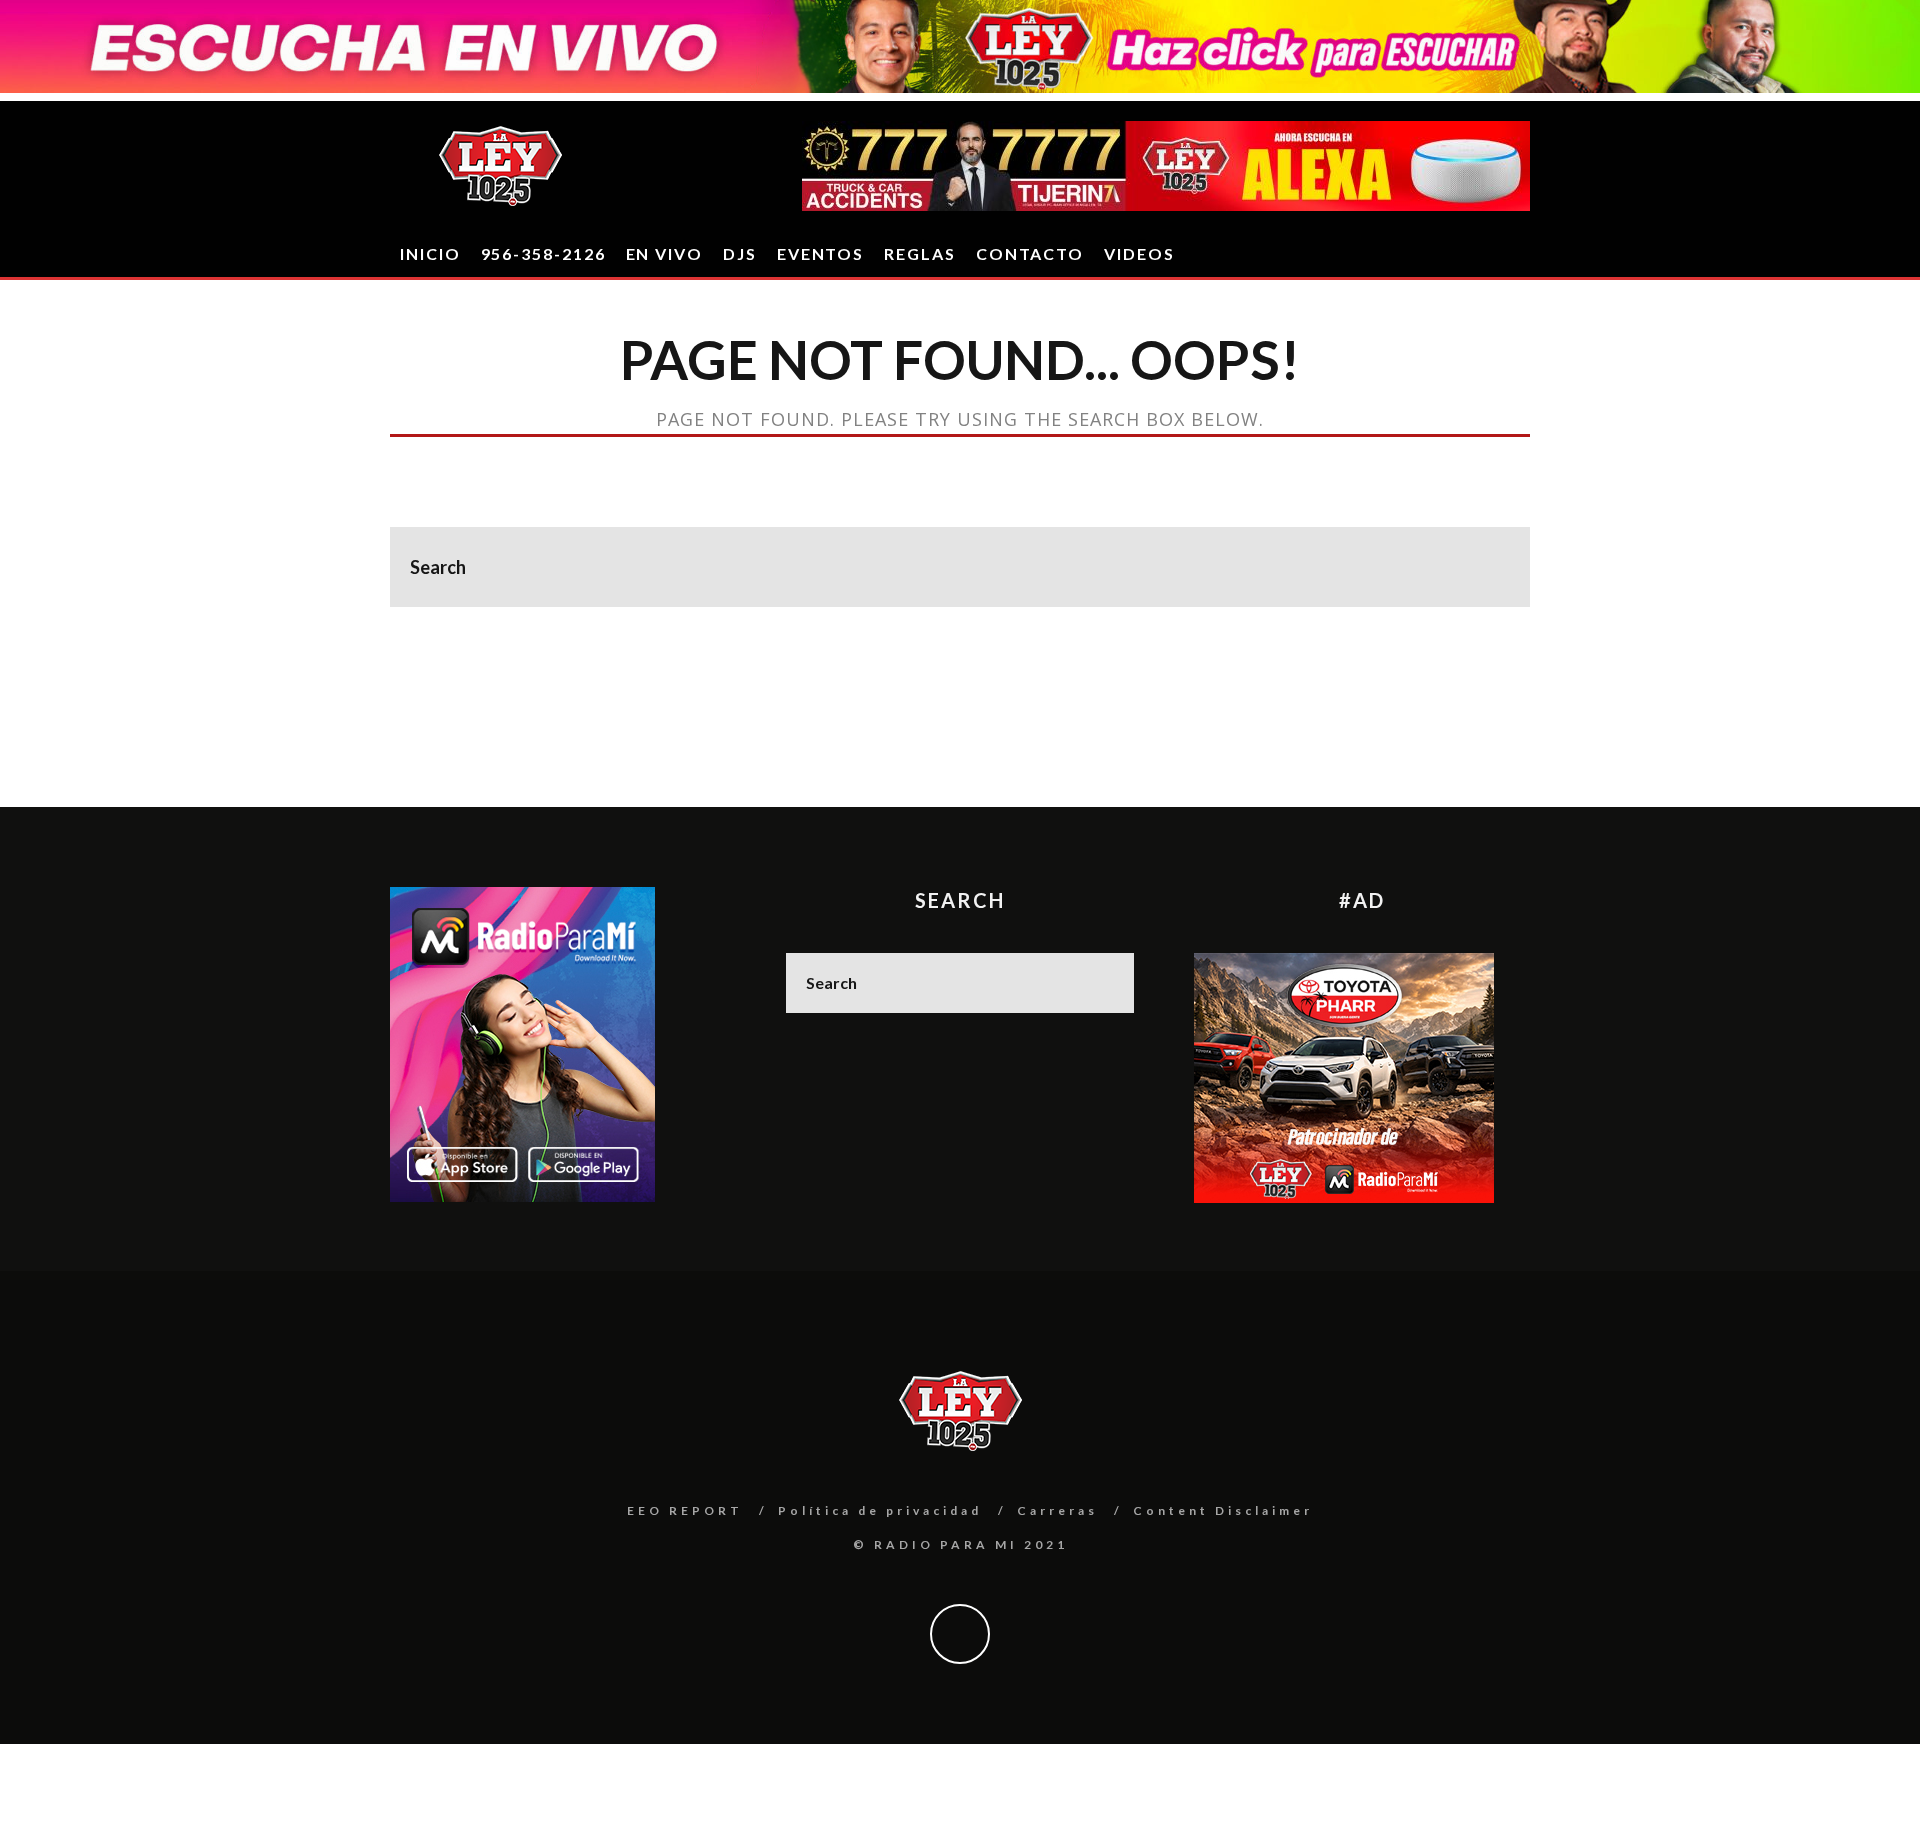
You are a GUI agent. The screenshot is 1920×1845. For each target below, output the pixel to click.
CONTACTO (1030, 253)
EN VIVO (664, 253)
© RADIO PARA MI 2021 (960, 1544)
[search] (1490, 567)
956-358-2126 (543, 253)
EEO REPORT (685, 1510)
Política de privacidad (880, 1510)
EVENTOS (820, 253)
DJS (740, 253)
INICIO (430, 253)
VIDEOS (1139, 253)
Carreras (1057, 1510)
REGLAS (920, 253)
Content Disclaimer (1223, 1510)
